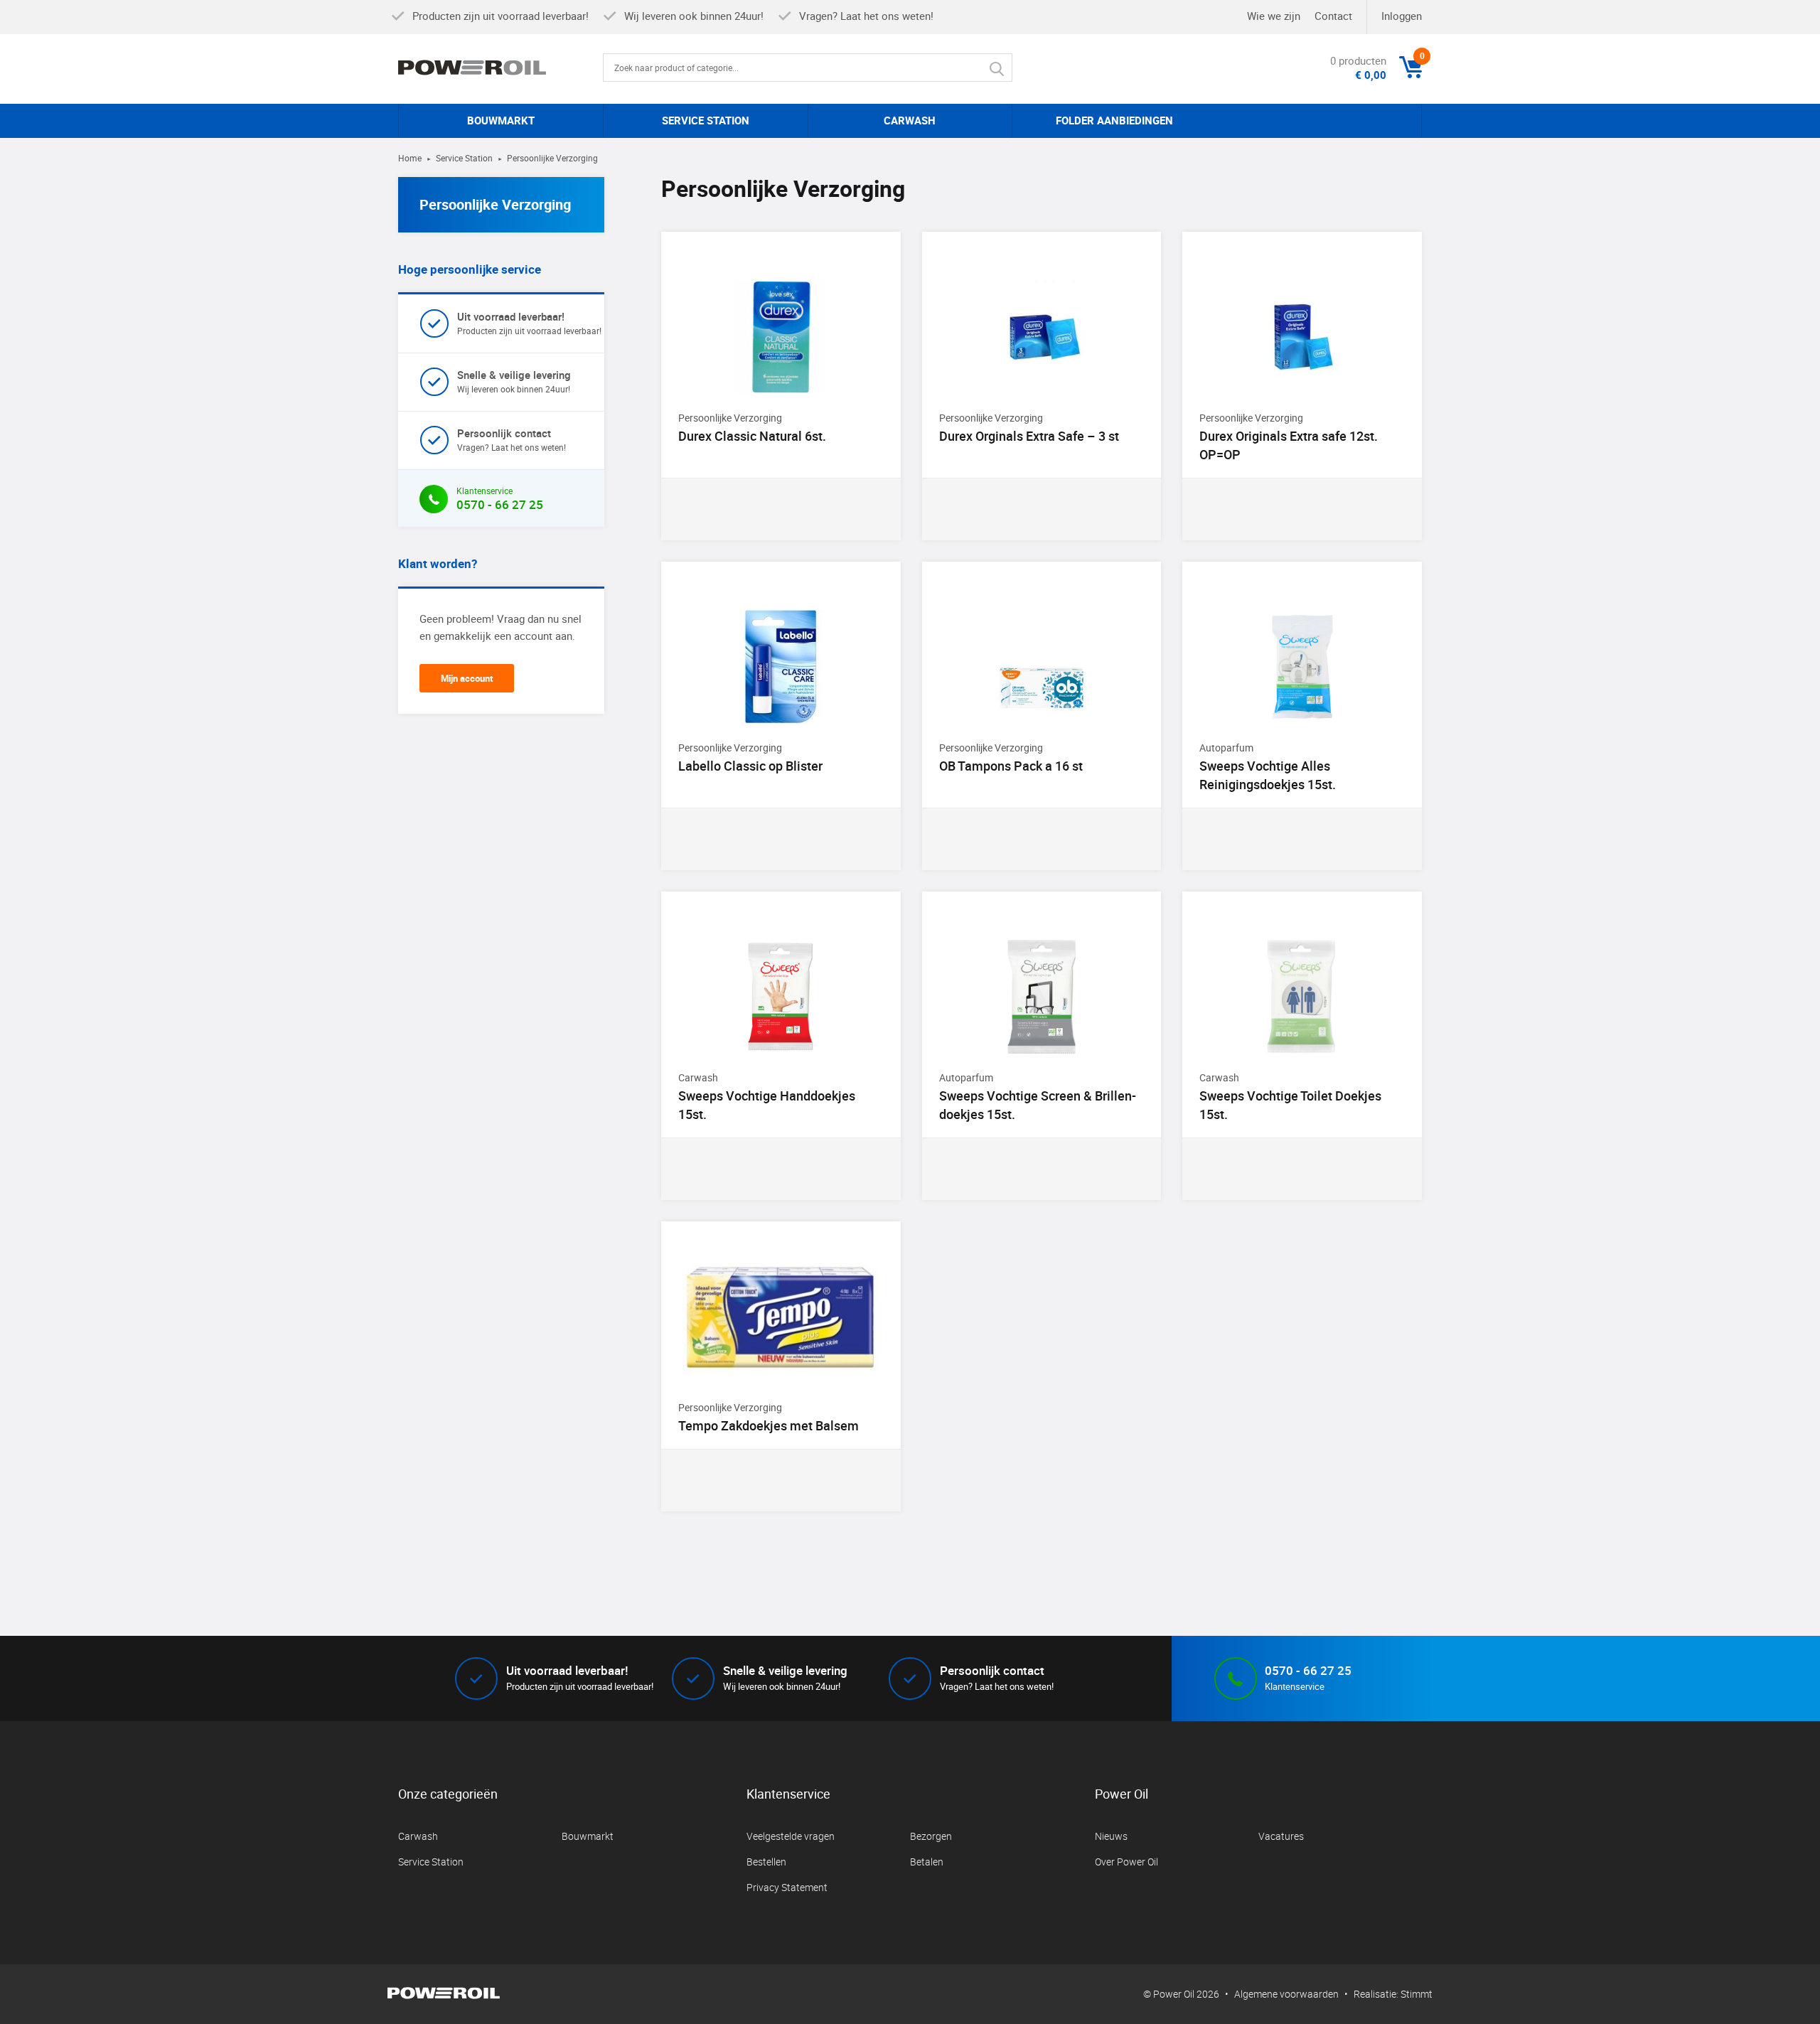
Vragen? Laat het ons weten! (512, 439)
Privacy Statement (787, 1887)
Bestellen (766, 1862)
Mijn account (467, 678)
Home (410, 158)
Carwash (418, 1836)
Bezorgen (931, 1836)
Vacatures (1281, 1836)
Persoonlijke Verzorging (495, 204)
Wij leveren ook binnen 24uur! (514, 381)
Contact (1333, 16)
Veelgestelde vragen (791, 1836)
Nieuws (1111, 1836)
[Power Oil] (500, 68)
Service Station (464, 158)
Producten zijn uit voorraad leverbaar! (529, 323)
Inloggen (1402, 16)
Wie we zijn (1274, 16)
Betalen (927, 1862)
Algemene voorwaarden (1286, 1994)
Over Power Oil (1126, 1862)
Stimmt (1417, 1994)
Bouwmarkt (588, 1836)
